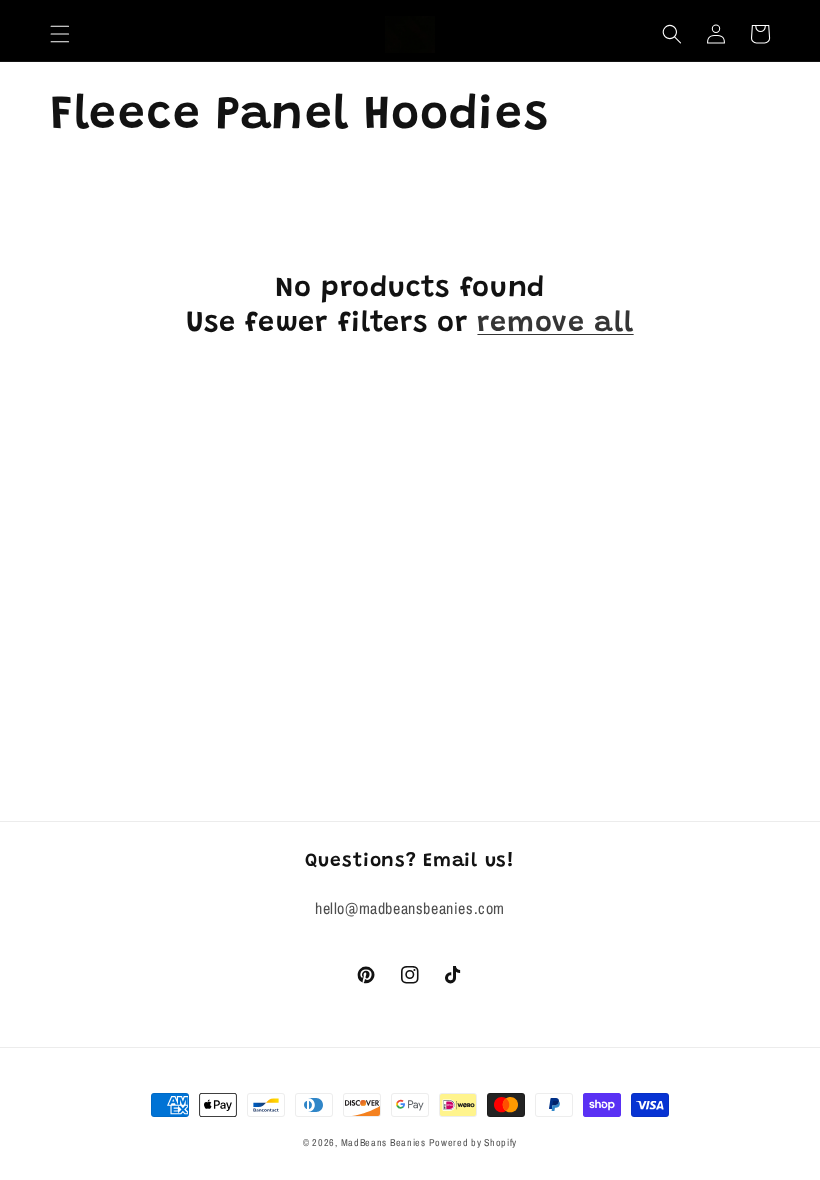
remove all (555, 324)
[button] (60, 34)
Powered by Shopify (473, 1142)
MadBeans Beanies (383, 1142)
